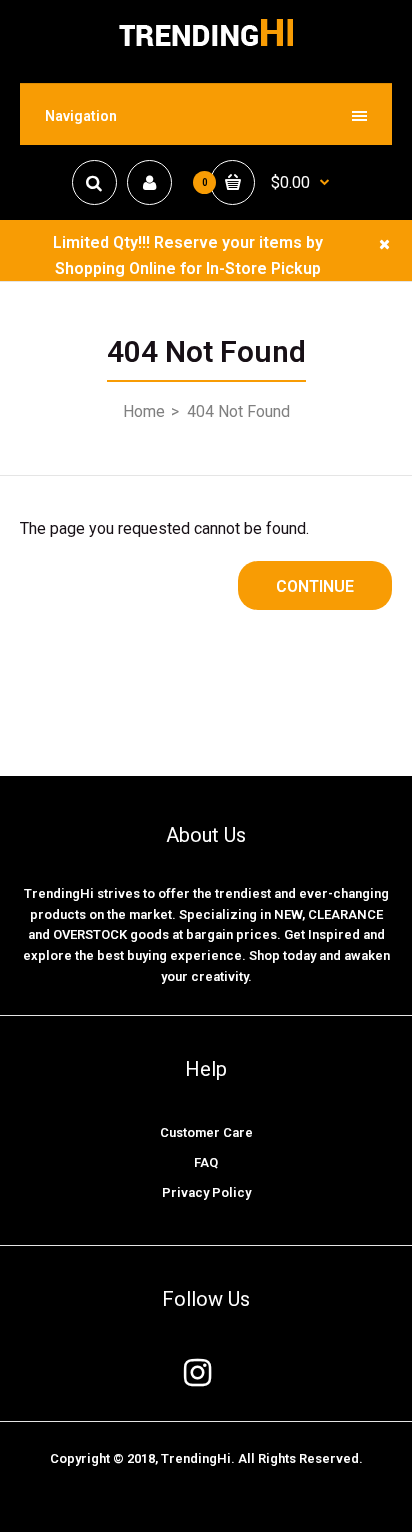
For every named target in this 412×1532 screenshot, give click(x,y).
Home (144, 411)
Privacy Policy (206, 1192)
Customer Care (206, 1132)
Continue (315, 586)
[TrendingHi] (206, 45)
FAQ (206, 1162)
